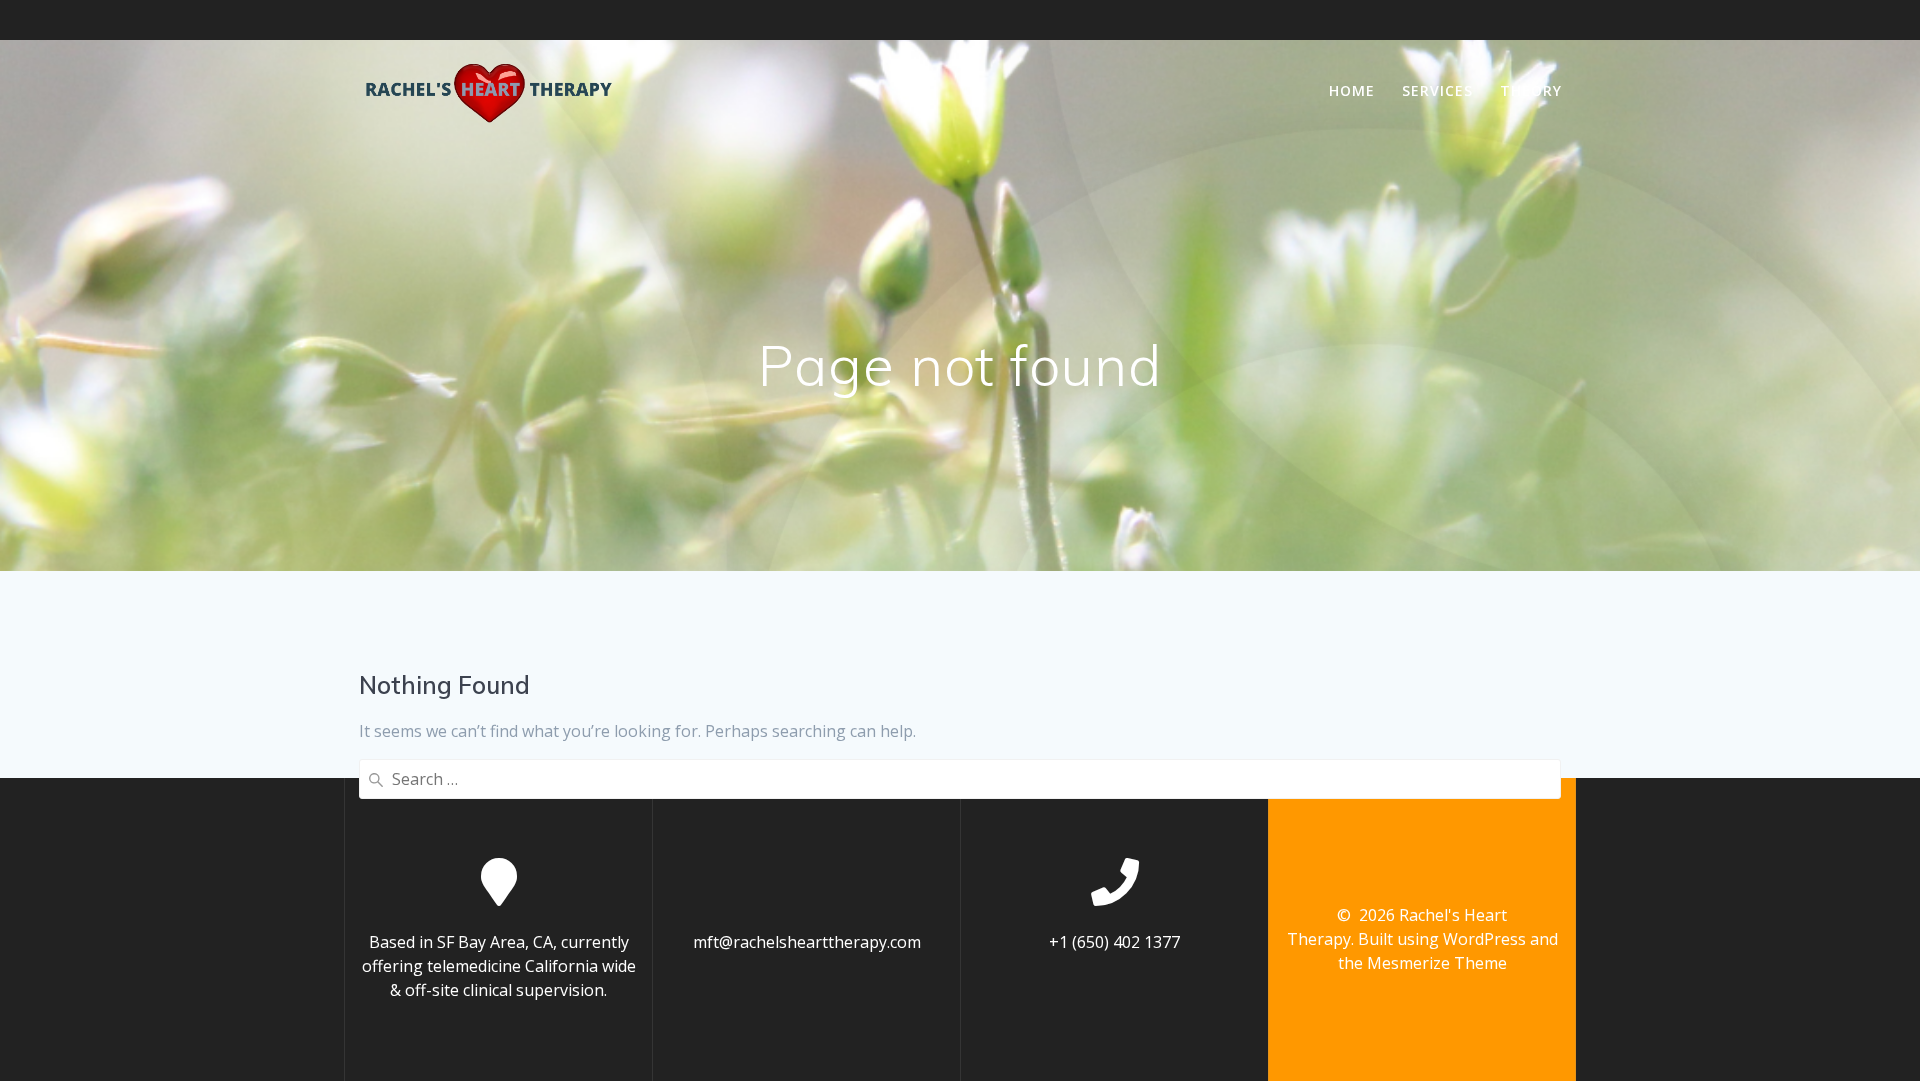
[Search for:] (960, 779)
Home (1352, 90)
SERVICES (1437, 90)
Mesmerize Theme (1437, 963)
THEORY (1531, 90)
